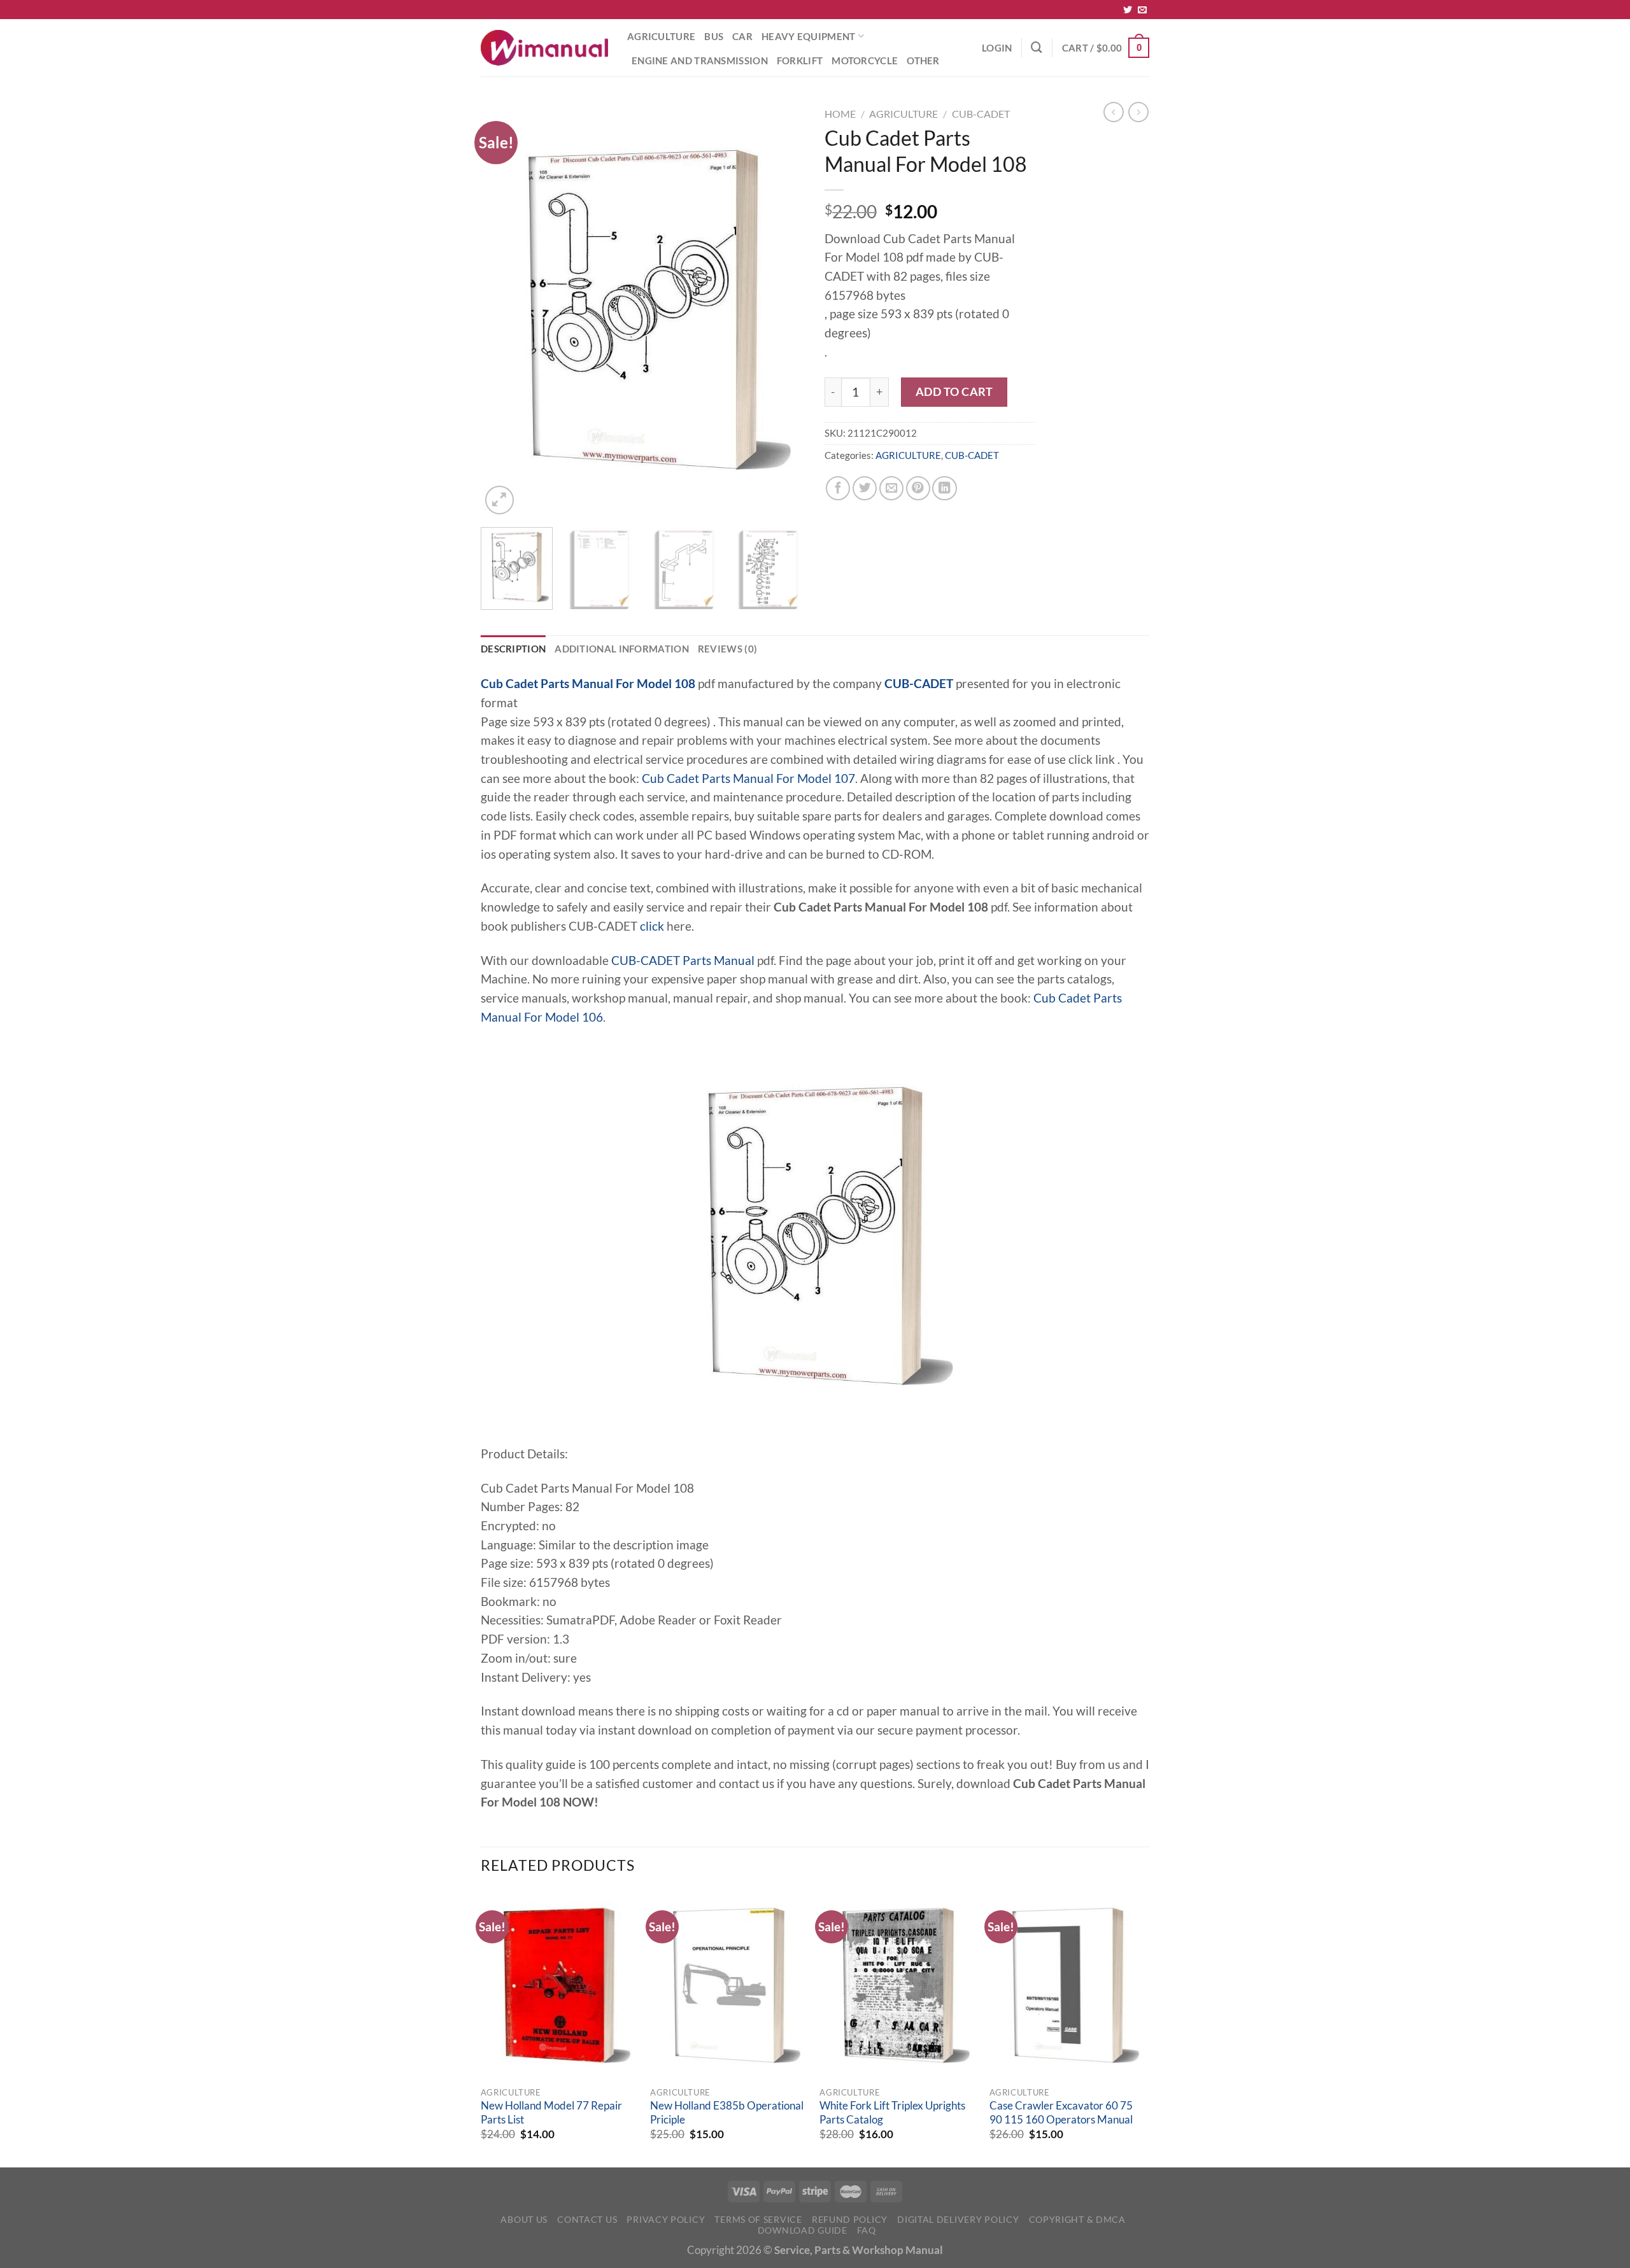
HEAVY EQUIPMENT (808, 36)
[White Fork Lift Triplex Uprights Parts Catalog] (898, 1985)
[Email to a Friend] (891, 488)
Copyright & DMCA (1077, 2219)
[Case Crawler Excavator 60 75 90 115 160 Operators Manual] (1068, 1985)
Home (840, 114)
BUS (714, 36)
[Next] (783, 310)
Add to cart (954, 391)
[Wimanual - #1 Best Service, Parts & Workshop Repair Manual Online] (544, 48)
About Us (524, 2219)
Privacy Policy (666, 2219)
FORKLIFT (800, 60)
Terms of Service (758, 2219)
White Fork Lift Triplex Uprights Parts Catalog (892, 2113)
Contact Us (587, 2219)
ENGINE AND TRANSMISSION (700, 60)
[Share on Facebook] (838, 488)
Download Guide (803, 2230)
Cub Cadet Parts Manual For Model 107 (748, 778)
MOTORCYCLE (865, 60)
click (652, 926)
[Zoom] (500, 500)
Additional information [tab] (622, 649)
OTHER (923, 60)
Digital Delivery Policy (958, 2219)
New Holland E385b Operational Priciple (727, 2113)
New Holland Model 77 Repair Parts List (551, 2113)
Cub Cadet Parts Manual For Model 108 (588, 684)
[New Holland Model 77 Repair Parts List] (559, 1985)
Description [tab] (513, 649)
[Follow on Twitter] (1128, 10)
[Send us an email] (1142, 10)
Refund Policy (850, 2219)
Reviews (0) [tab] (727, 649)
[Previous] (503, 310)
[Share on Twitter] (865, 488)
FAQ (867, 2230)
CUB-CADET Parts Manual (683, 961)
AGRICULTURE (661, 36)
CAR (742, 36)
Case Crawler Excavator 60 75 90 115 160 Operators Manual (1061, 2113)
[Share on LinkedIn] (944, 488)
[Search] (1037, 47)
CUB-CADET (981, 114)
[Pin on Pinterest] (918, 488)
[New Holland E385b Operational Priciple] (729, 1985)
